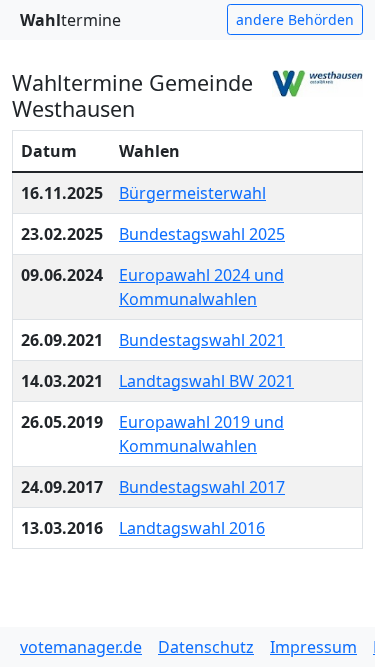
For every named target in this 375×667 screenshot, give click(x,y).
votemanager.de (81, 647)
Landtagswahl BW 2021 (206, 381)
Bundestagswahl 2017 (202, 487)
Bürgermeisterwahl (192, 193)
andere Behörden (295, 19)
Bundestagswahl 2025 (202, 234)
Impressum (313, 647)
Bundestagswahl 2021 (202, 340)
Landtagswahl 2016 (192, 528)
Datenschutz (206, 647)
